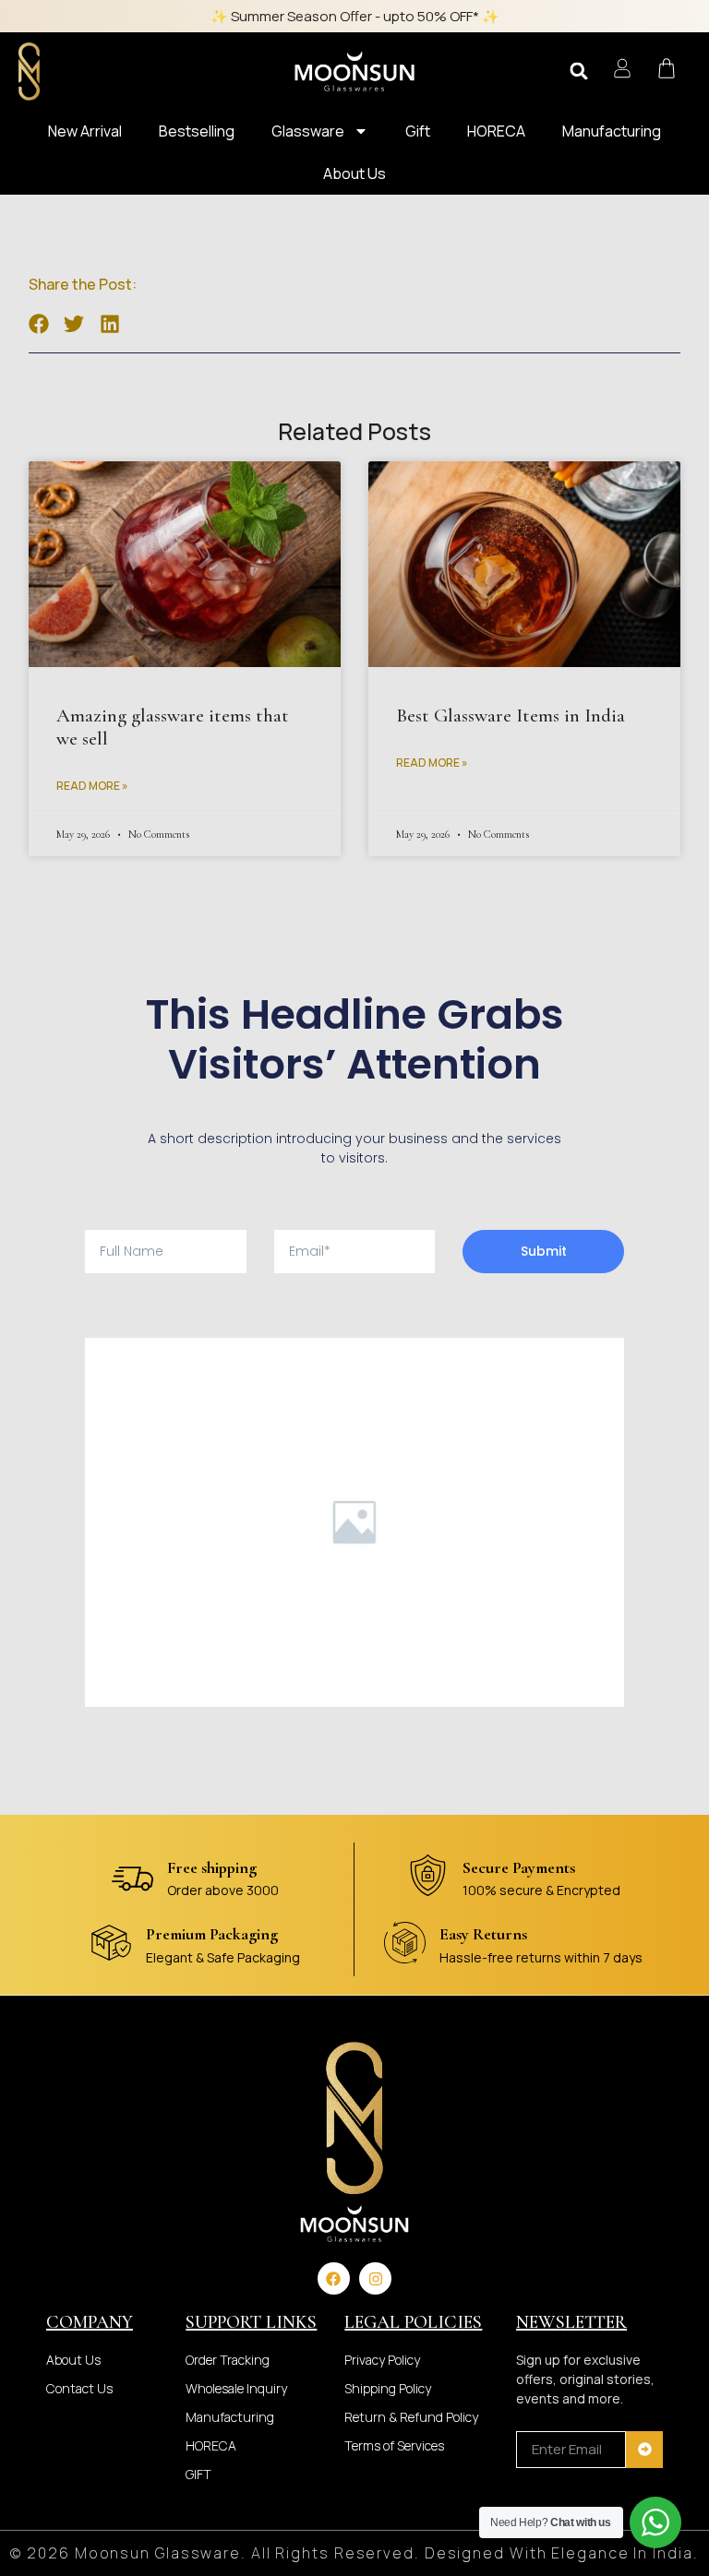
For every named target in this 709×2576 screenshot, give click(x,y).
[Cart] (667, 68)
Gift (418, 131)
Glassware (308, 131)
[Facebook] (334, 2278)
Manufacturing (612, 131)
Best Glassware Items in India (511, 716)
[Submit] (644, 2450)
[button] (579, 71)
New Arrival (85, 131)
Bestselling (197, 131)
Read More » (92, 786)
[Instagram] (375, 2278)
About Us (354, 173)
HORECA (496, 131)
